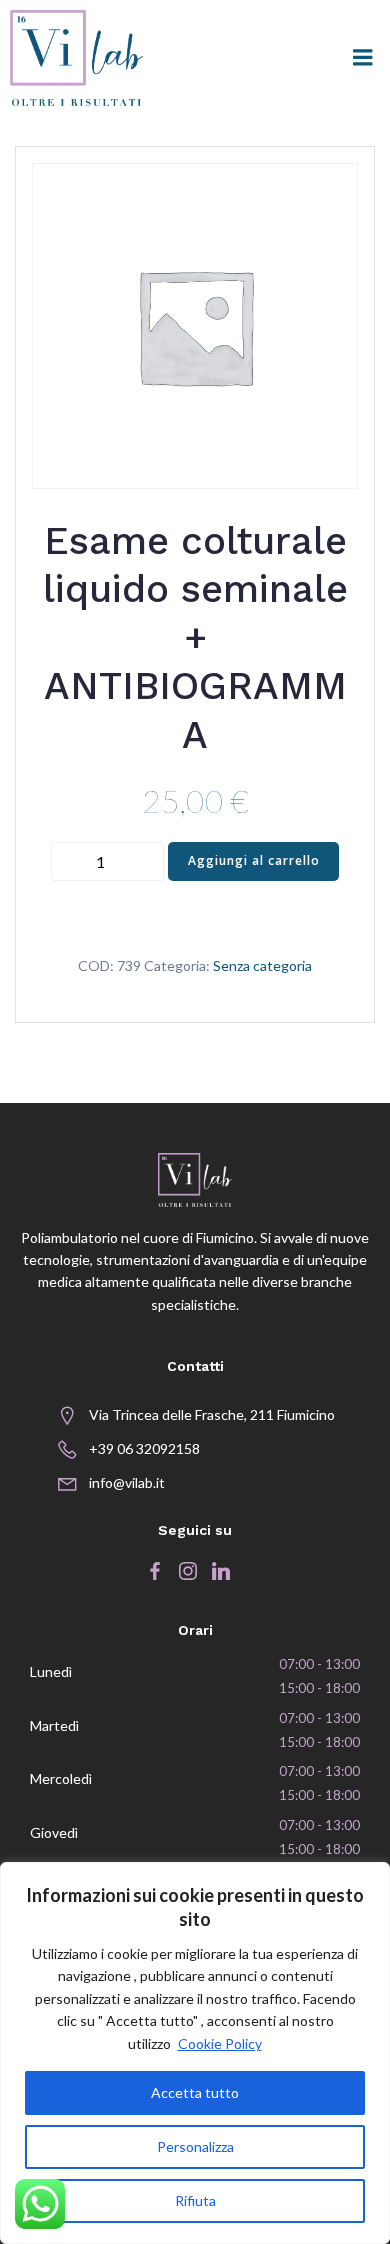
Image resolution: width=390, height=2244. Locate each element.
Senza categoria (262, 965)
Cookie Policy (220, 2043)
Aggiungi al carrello (254, 860)
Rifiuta (195, 2200)
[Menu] (363, 58)
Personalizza (195, 2146)
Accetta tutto (195, 2092)
